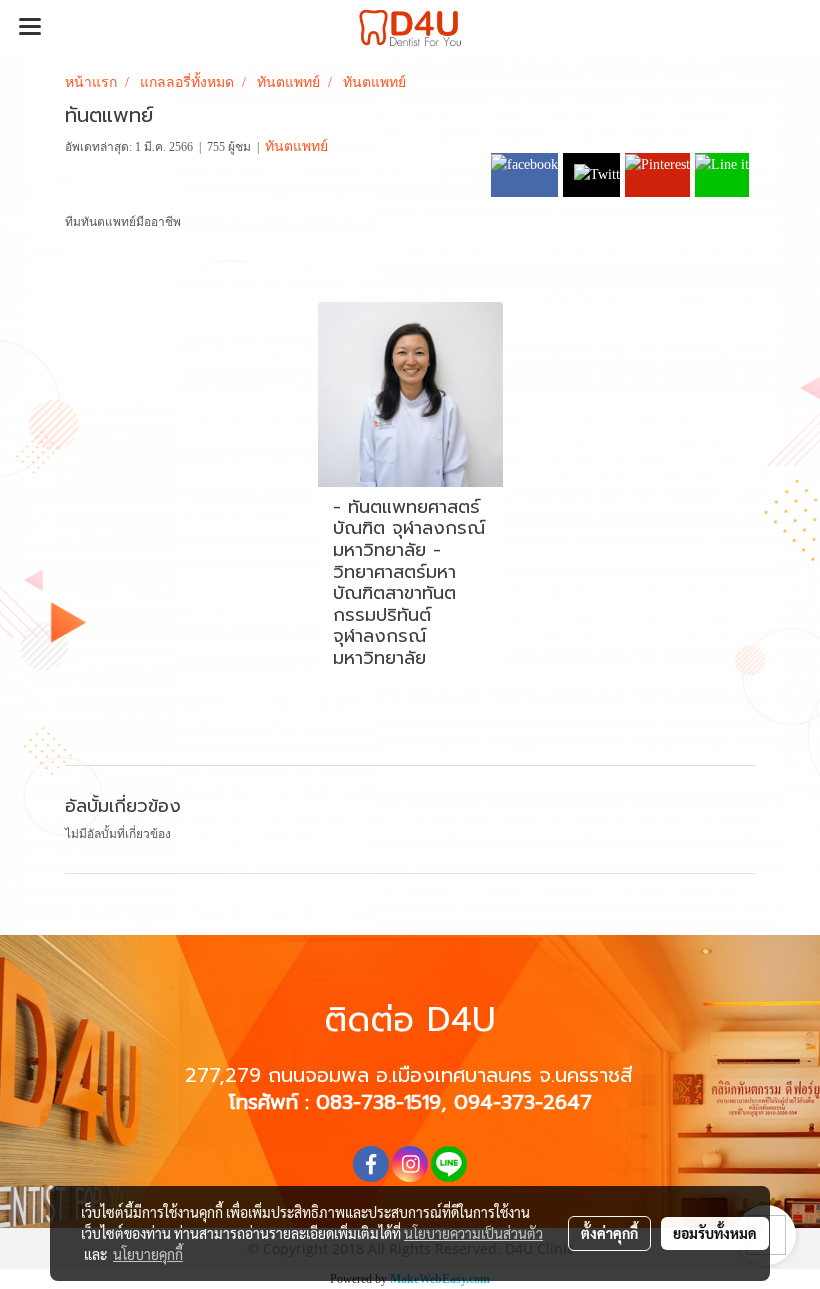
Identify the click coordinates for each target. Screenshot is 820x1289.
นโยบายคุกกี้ (148, 1254)
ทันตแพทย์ (296, 145)
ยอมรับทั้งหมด (715, 1233)
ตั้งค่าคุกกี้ (609, 1233)
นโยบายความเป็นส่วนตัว (473, 1233)
